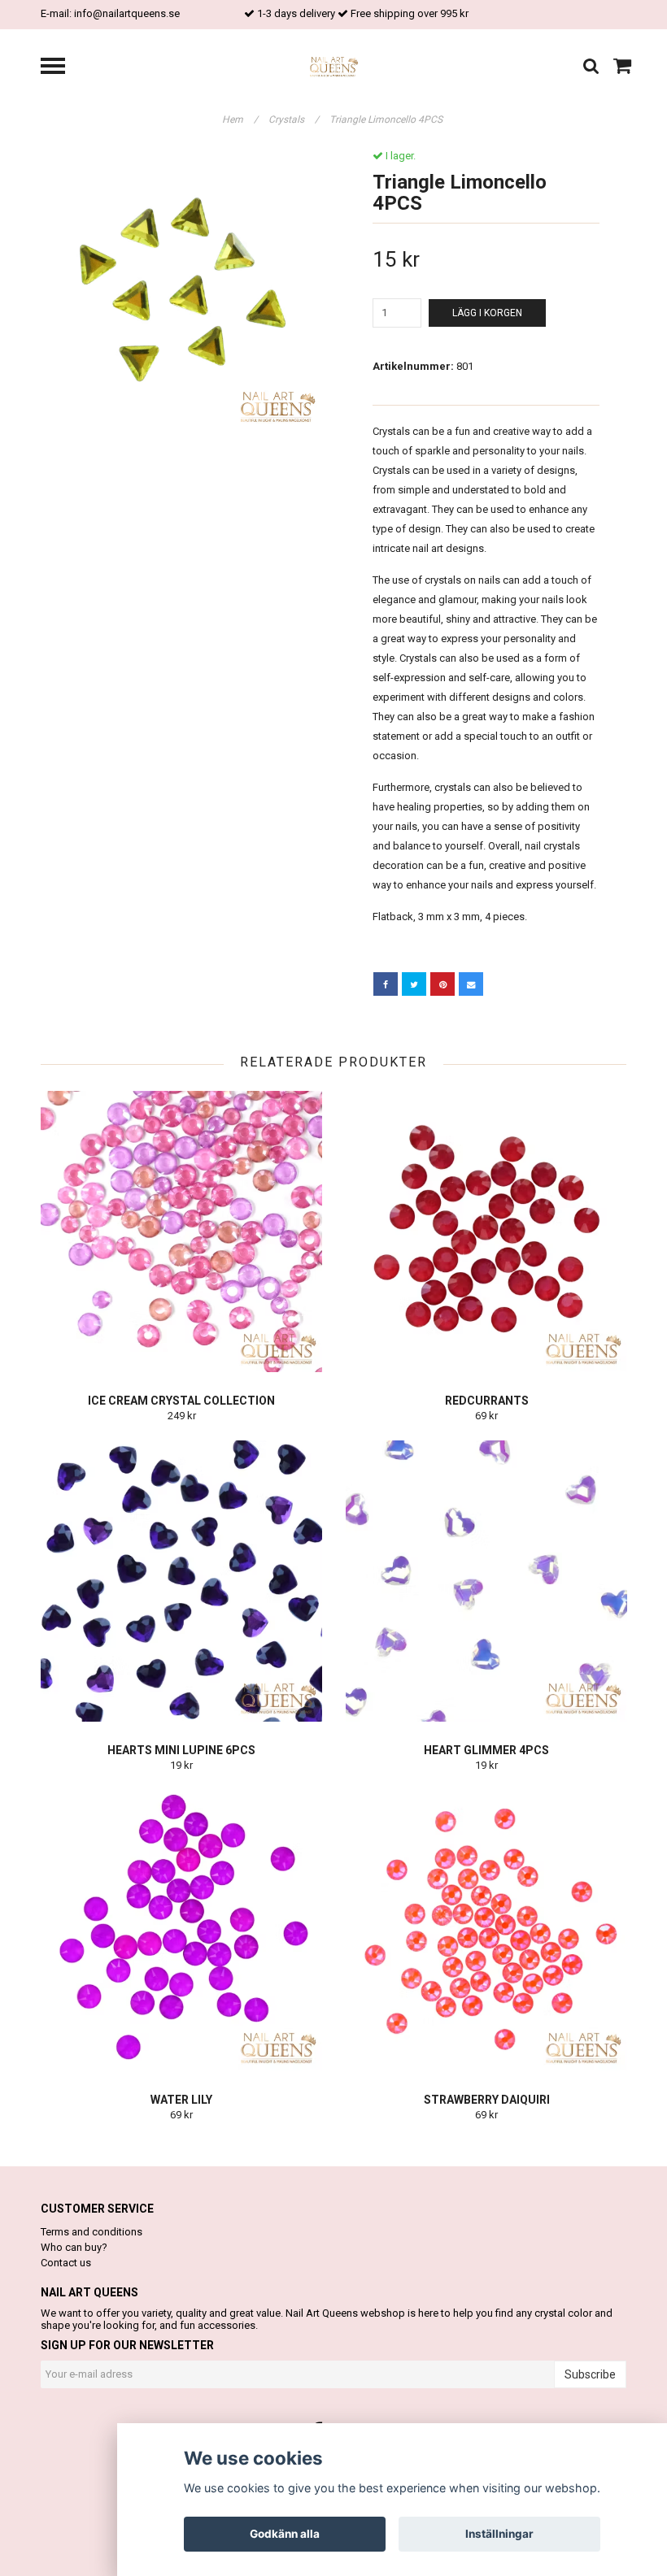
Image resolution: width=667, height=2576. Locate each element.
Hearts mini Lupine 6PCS (181, 1750)
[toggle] (61, 68)
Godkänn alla (285, 2534)
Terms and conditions (92, 2232)
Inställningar (499, 2534)
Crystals (294, 119)
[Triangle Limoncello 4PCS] (181, 290)
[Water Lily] (181, 1931)
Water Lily (181, 2100)
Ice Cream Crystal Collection (181, 1401)
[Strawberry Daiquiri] (486, 1931)
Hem (240, 119)
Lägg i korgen (487, 313)
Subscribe (590, 2374)
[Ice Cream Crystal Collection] (181, 1232)
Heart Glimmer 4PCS (486, 1750)
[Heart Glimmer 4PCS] (486, 1581)
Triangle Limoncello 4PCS (387, 119)
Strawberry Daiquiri (487, 2100)
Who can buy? (74, 2247)
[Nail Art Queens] (334, 66)
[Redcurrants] (486, 1232)
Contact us (66, 2263)
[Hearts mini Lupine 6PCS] (181, 1581)
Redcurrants (487, 1401)
